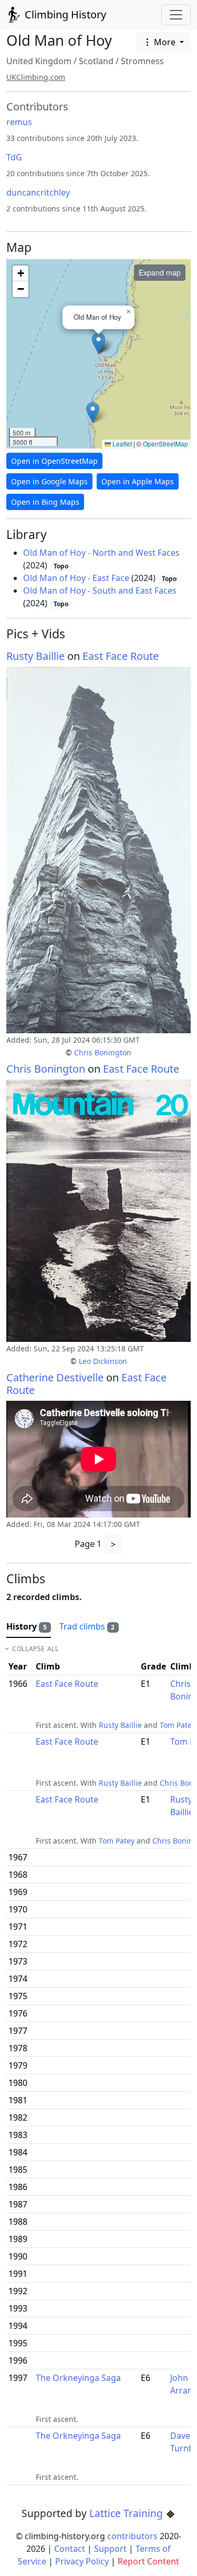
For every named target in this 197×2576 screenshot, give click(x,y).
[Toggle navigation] (176, 15)
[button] (98, 343)
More (165, 42)
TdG (14, 157)
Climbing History (64, 14)
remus (19, 122)
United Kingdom (39, 61)
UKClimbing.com (36, 77)
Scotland (96, 61)
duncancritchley (38, 192)
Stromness (142, 61)
